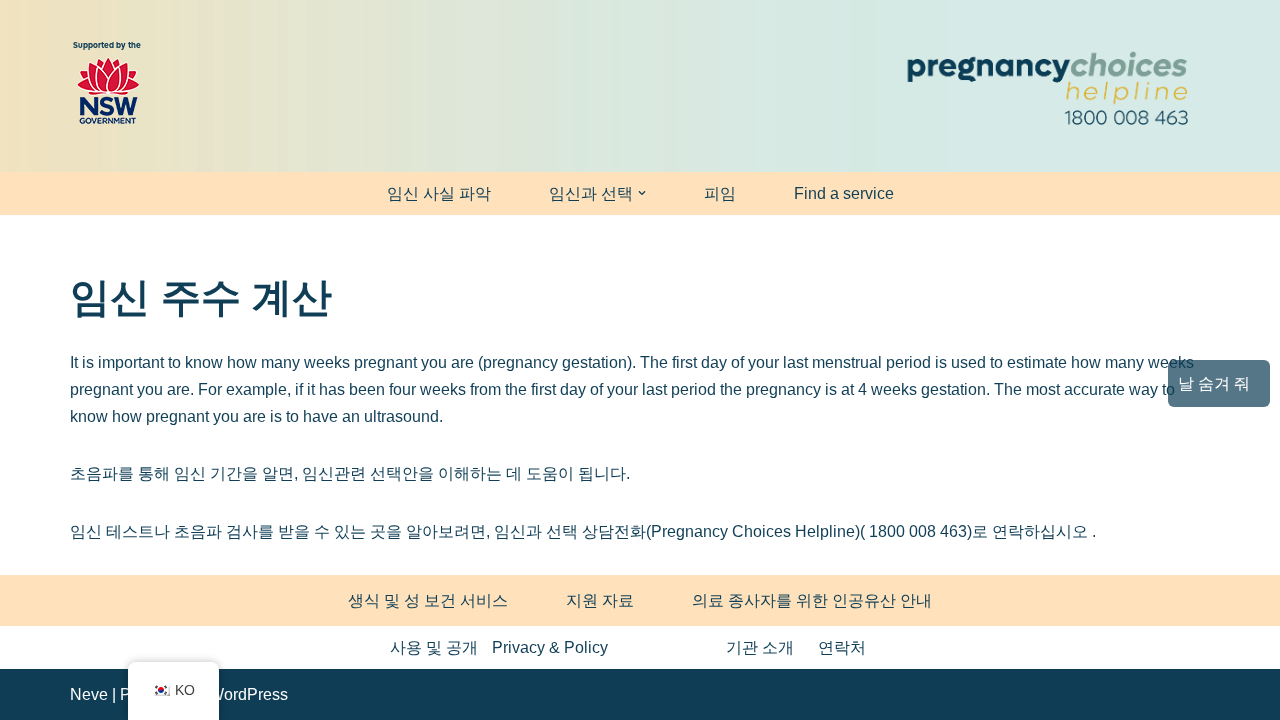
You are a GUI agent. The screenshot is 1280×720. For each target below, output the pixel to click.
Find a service (844, 193)
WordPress (248, 694)
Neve (89, 694)
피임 (720, 193)
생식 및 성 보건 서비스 (428, 600)
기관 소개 (760, 647)
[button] (642, 193)
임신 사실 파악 (439, 193)
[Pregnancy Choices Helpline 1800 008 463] (1045, 86)
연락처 (842, 647)
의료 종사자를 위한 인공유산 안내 (812, 600)
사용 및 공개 (434, 647)
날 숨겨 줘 (1214, 383)
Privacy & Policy (550, 647)
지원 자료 (600, 600)
